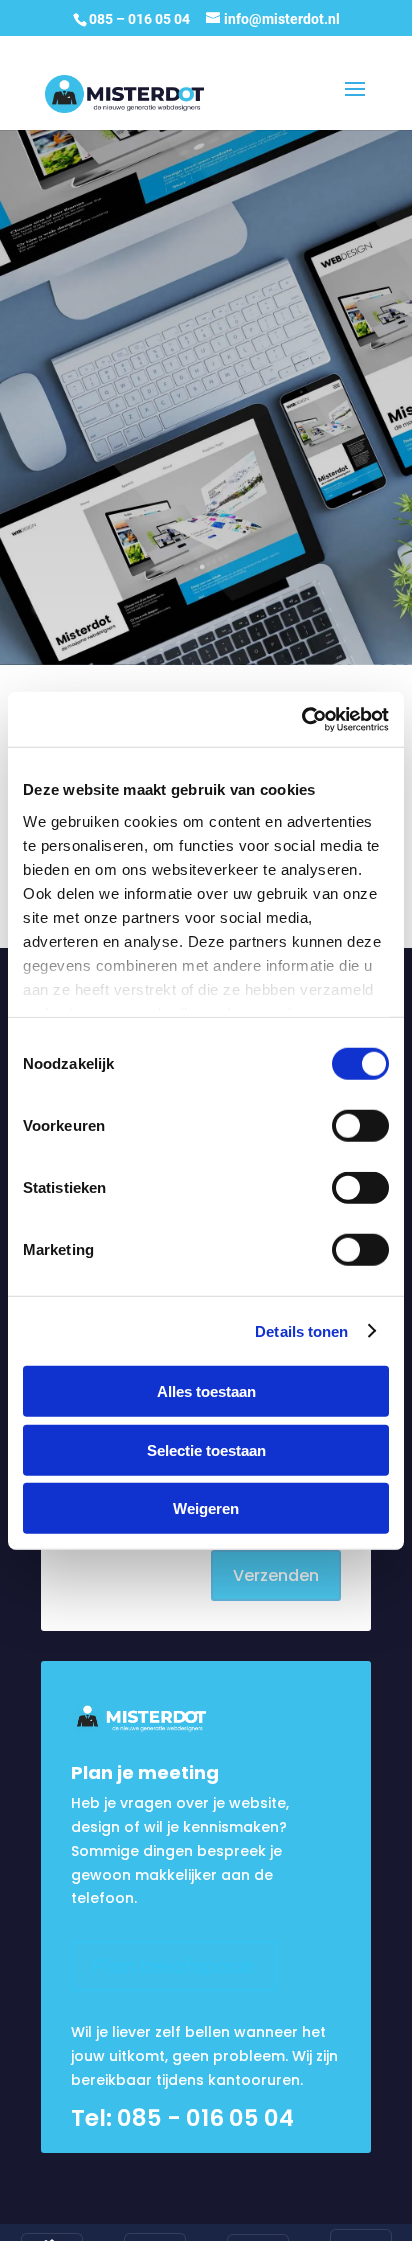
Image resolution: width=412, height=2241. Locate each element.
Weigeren (206, 1508)
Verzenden (276, 1575)
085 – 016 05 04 (141, 19)
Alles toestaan (206, 1391)
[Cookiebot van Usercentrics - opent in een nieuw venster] (301, 719)
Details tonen (301, 1330)
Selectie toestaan (206, 1449)
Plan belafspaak (174, 1966)
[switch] (360, 1126)
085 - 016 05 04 (205, 2118)
